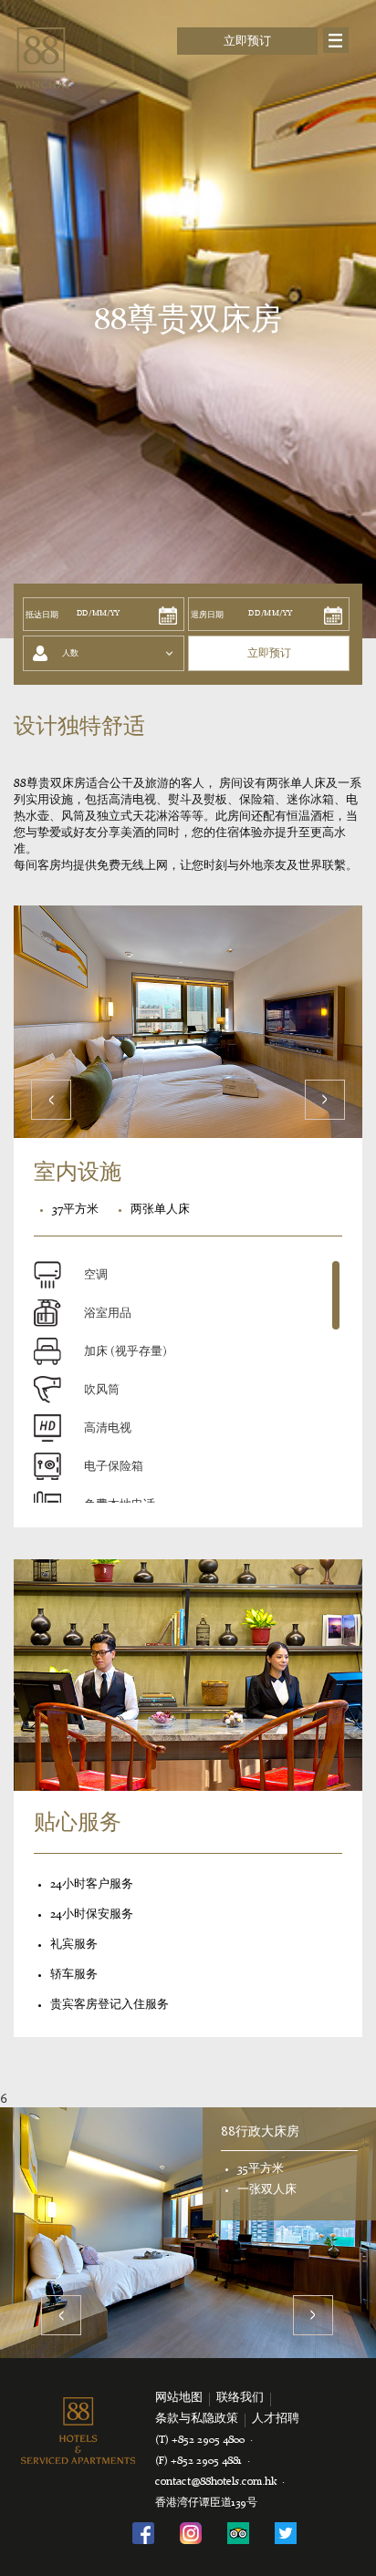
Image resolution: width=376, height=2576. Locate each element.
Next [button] (313, 2315)
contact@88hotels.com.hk (216, 2482)
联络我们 (240, 2398)
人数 (70, 653)
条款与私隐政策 (197, 2419)
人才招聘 (276, 2419)
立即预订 (247, 41)
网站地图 (179, 2398)
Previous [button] (61, 2315)
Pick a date (168, 616)
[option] (188, 2232)
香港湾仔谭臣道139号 (206, 2503)
